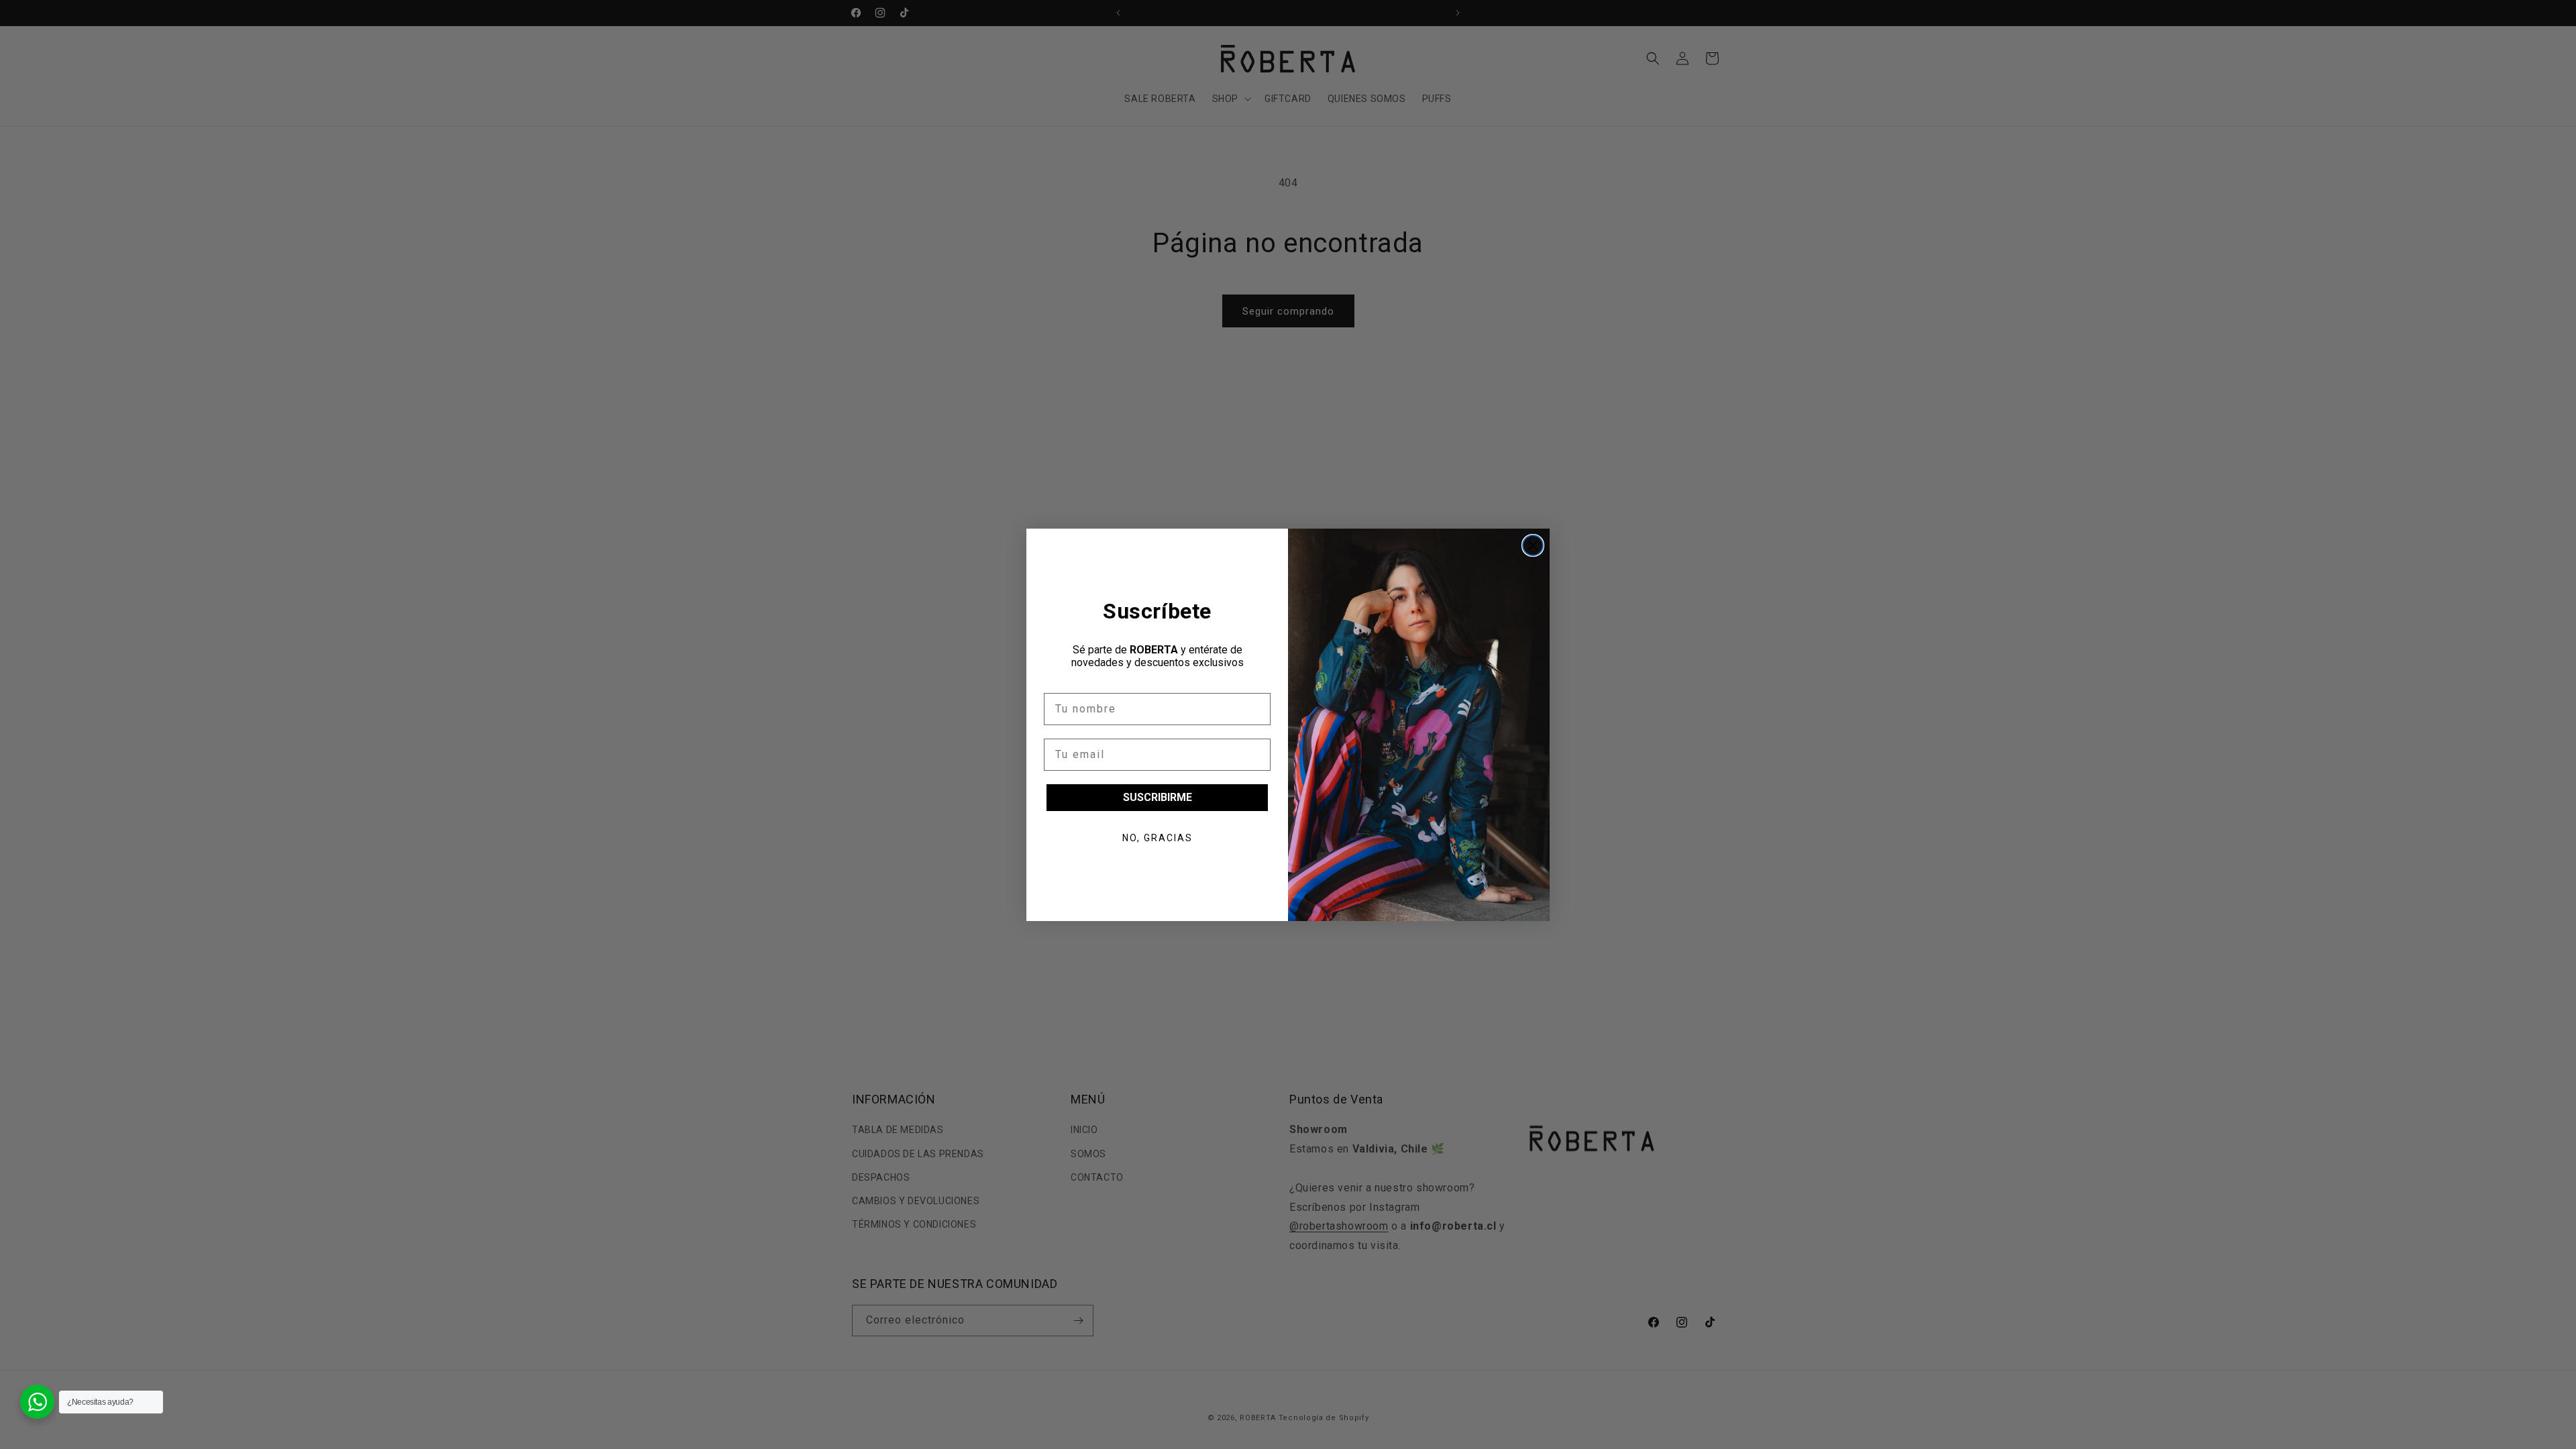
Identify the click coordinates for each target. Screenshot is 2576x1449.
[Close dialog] (1533, 545)
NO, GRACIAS (1158, 838)
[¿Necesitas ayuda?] (37, 1402)
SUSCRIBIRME (1158, 797)
